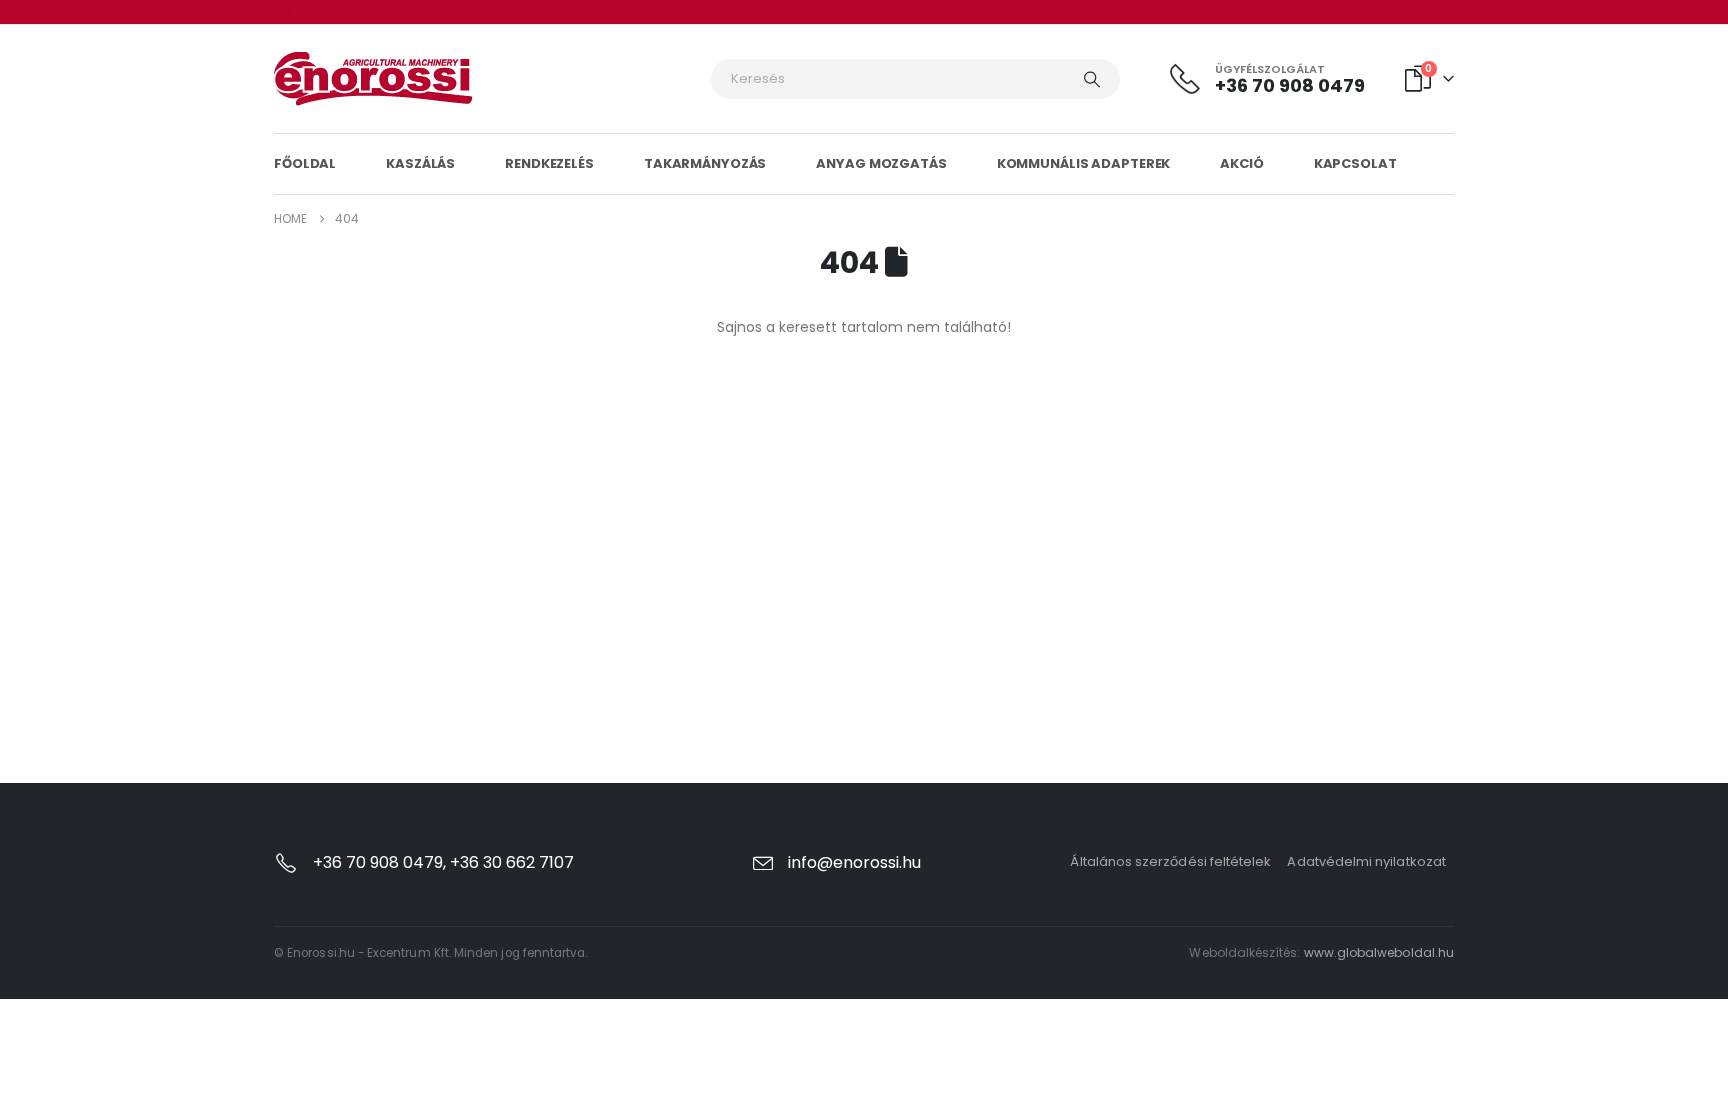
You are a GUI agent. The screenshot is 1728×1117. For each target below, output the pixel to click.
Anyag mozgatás (881, 163)
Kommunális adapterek (1084, 163)
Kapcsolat (1355, 163)
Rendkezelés (549, 163)
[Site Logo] (374, 79)
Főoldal (305, 163)
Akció (1241, 163)
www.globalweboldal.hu (1379, 952)
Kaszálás (420, 163)
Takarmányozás (705, 163)
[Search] (1092, 79)
